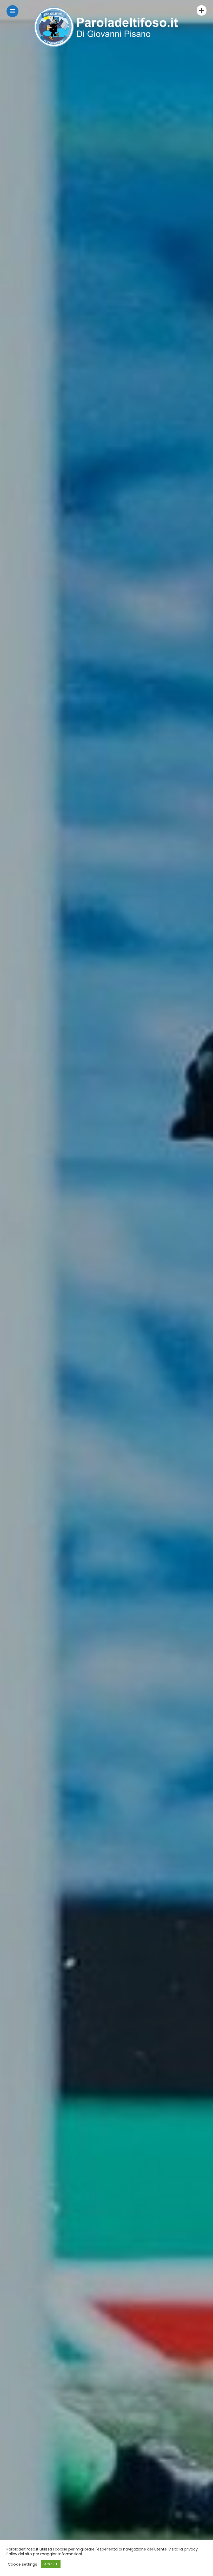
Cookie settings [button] (22, 2564)
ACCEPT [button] (51, 2564)
